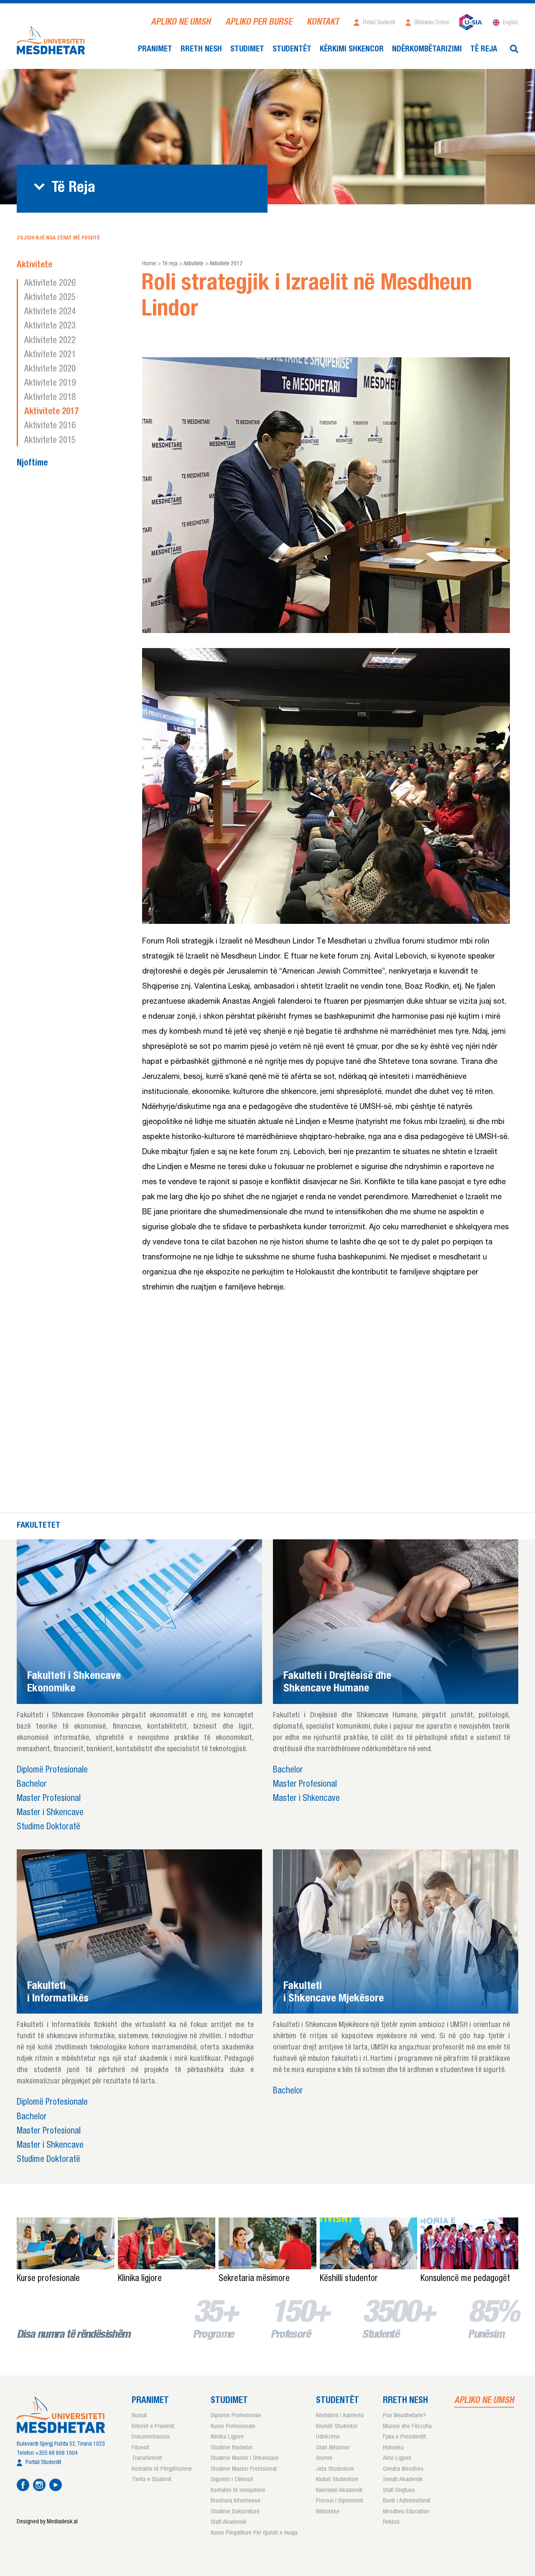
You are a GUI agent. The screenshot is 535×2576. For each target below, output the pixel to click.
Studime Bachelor (232, 2448)
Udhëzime (328, 2437)
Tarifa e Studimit (152, 2480)
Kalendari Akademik (339, 2491)
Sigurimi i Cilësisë (232, 2480)
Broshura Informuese (236, 2501)
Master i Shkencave (50, 1813)
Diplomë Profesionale (52, 1771)
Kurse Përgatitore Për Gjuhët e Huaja (254, 2533)
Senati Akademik (403, 2480)
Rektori (391, 2522)
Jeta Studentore (335, 2469)
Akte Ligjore (397, 2458)
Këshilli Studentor (337, 2427)
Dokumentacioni (151, 2437)
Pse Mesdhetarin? (404, 2416)
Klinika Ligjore (227, 2437)
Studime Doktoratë (48, 1827)
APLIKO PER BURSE (259, 23)
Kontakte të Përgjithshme (162, 2469)
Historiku (393, 2448)
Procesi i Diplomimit (340, 2501)
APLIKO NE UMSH (181, 23)
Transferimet (147, 2458)
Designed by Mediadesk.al (47, 2522)
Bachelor (32, 1785)
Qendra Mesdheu (403, 2469)
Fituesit (140, 2448)
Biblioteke (328, 2512)
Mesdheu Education (406, 2512)
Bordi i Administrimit (407, 2501)
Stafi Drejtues (399, 2491)
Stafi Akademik (229, 2522)
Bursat (139, 2416)
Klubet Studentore (337, 2480)
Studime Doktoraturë (235, 2512)
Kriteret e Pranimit (153, 2427)
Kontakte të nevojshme (238, 2491)
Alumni (324, 2458)
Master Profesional (49, 1799)
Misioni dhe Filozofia (407, 2427)
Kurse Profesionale (233, 2427)
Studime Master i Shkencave (245, 2458)
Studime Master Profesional (244, 2469)
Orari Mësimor (333, 2448)
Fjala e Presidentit (404, 2437)
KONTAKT (323, 23)
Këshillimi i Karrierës (340, 2416)
